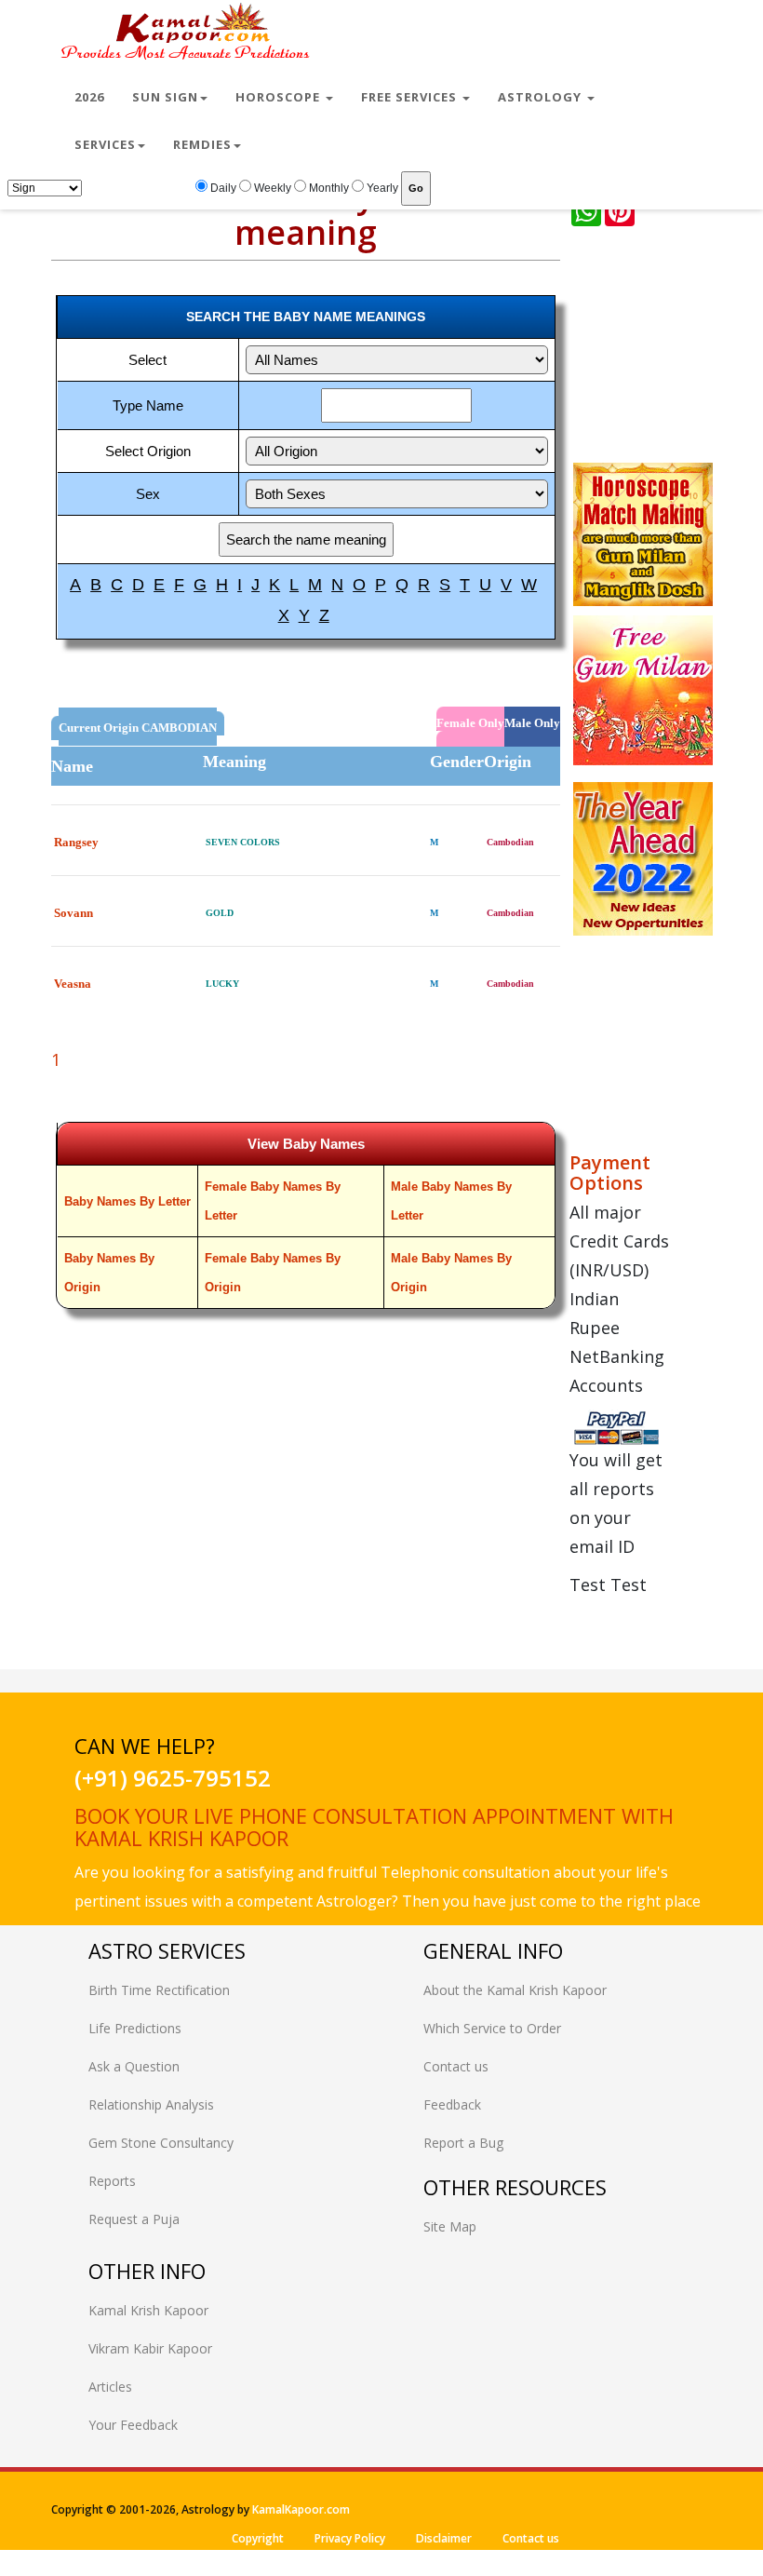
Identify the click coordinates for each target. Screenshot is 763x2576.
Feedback (452, 2104)
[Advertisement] (666, 348)
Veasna (73, 984)
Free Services (411, 97)
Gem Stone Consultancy (161, 2143)
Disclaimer (444, 2538)
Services (105, 144)
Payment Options (610, 1173)
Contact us (456, 2066)
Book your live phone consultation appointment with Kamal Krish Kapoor (374, 1827)
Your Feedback (133, 2425)
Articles (110, 2387)
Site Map (450, 2226)
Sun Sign (165, 97)
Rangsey (76, 842)
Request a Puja (134, 2219)
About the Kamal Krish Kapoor (515, 1990)
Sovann (74, 913)
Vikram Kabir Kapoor (150, 2348)
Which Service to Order (492, 2028)
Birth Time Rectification (159, 1990)
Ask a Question (134, 2066)
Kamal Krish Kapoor (148, 2310)
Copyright (258, 2538)
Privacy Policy (350, 2538)
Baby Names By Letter (127, 1201)
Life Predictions (135, 2028)
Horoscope (280, 97)
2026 (89, 97)
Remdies (202, 144)
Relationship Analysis (151, 2104)
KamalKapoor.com (301, 2509)
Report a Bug (463, 2143)
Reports (112, 2181)
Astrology (542, 97)
